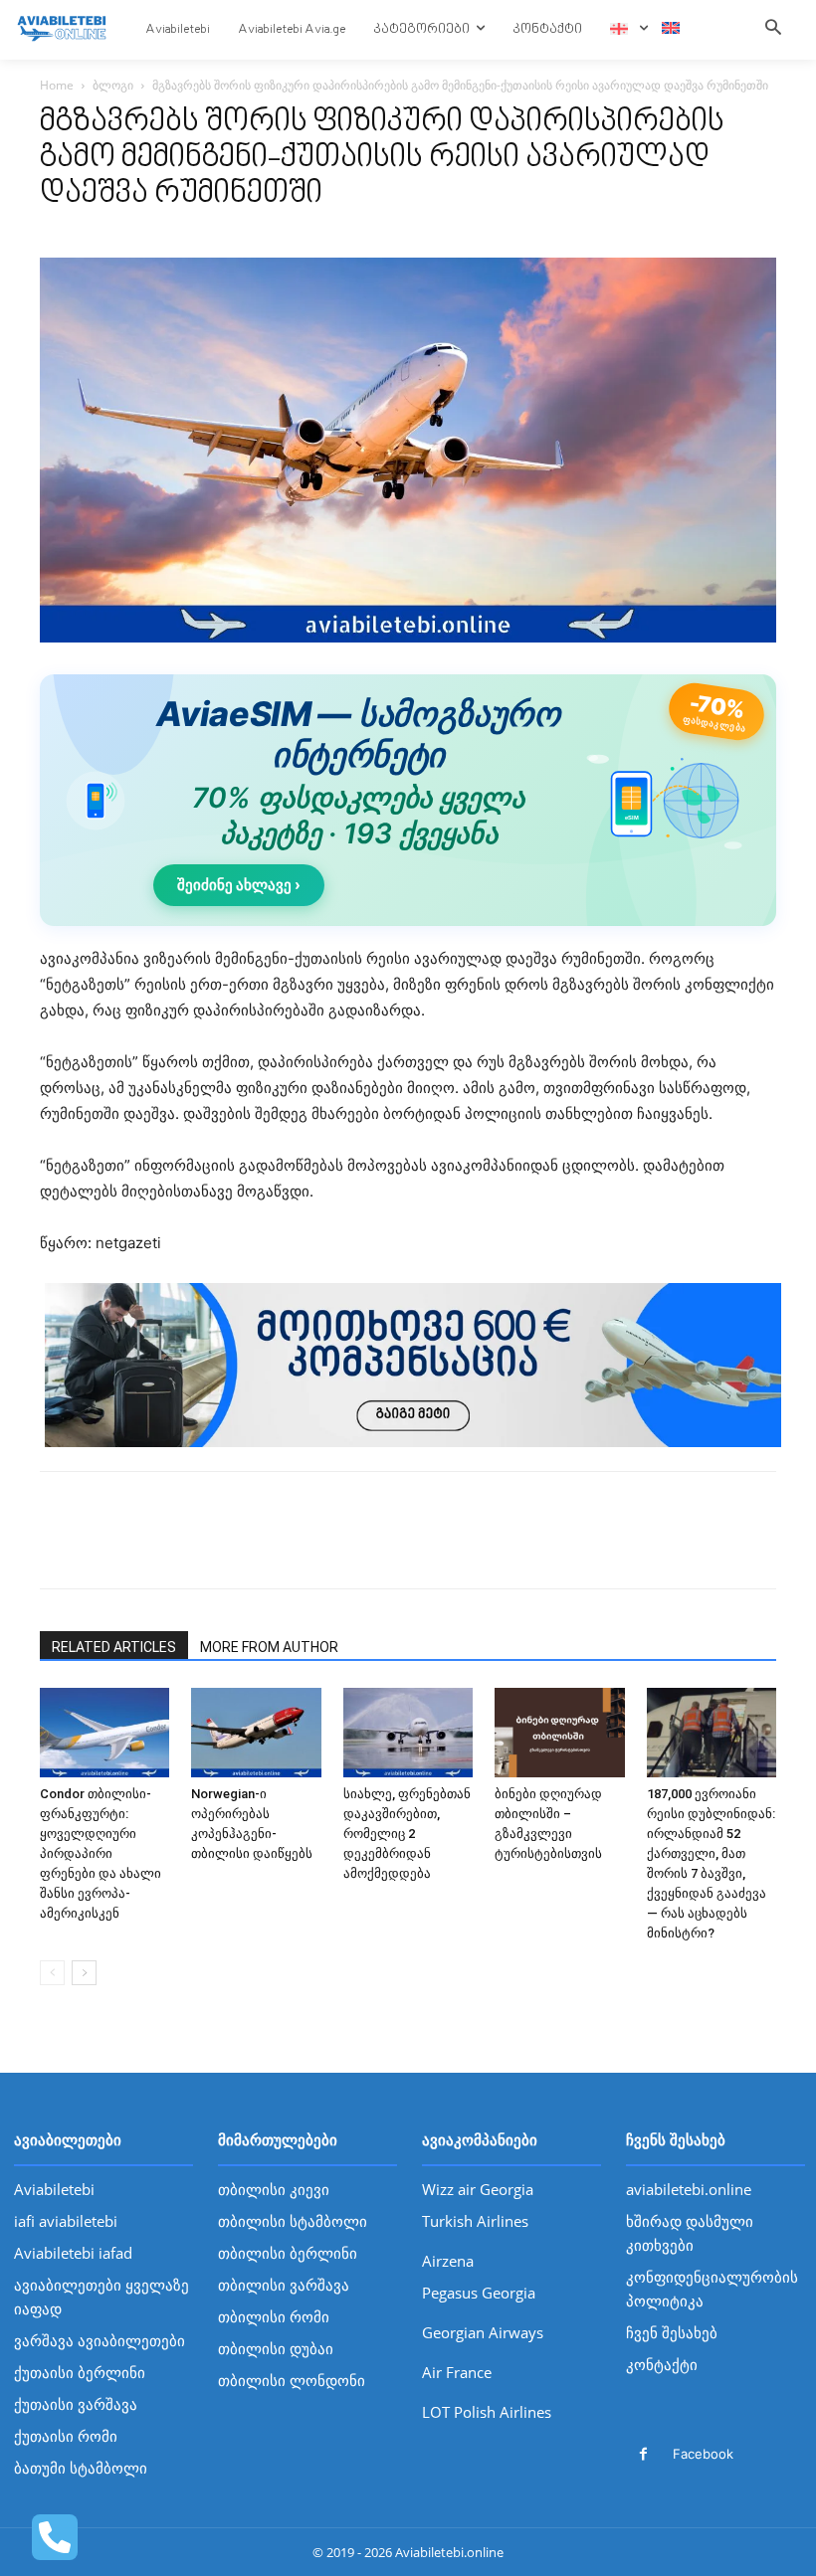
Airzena (448, 2261)
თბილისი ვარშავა (284, 2285)
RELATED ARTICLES (114, 1647)
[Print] (197, 1548)
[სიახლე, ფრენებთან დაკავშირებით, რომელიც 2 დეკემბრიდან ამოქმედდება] (408, 1733)
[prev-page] (52, 1973)
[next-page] (84, 1973)
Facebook (703, 2454)
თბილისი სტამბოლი (293, 2221)
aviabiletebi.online (689, 2189)
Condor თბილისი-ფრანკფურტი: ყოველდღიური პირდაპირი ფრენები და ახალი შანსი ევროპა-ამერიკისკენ (101, 1853)
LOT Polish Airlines (487, 2412)
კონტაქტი (662, 2364)
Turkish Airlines (475, 2221)
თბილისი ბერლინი (288, 2253)
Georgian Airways (483, 2332)
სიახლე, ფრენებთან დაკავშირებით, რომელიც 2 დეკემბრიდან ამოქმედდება (407, 1834)
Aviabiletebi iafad (73, 2253)
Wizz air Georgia (478, 2189)
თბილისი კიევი (274, 2189)
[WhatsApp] (151, 1548)
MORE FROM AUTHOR (269, 1647)
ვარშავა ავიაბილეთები (100, 2340)
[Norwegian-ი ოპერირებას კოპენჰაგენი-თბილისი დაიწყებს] (256, 1733)
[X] (105, 1548)
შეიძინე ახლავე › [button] (239, 885)
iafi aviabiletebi (66, 2221)
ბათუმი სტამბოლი (81, 2468)
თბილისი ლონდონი (292, 2380)
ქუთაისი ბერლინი (80, 2372)
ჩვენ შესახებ (672, 2332)
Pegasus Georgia (479, 2293)
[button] (773, 29)
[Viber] (243, 1548)
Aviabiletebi (54, 2189)
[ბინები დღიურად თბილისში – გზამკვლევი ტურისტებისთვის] (559, 1733)
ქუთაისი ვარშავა (76, 2404)
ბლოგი (113, 85)
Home (57, 85)
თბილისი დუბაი (276, 2348)
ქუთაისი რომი (66, 2436)
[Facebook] (60, 1548)
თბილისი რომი (274, 2316)
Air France (457, 2372)
